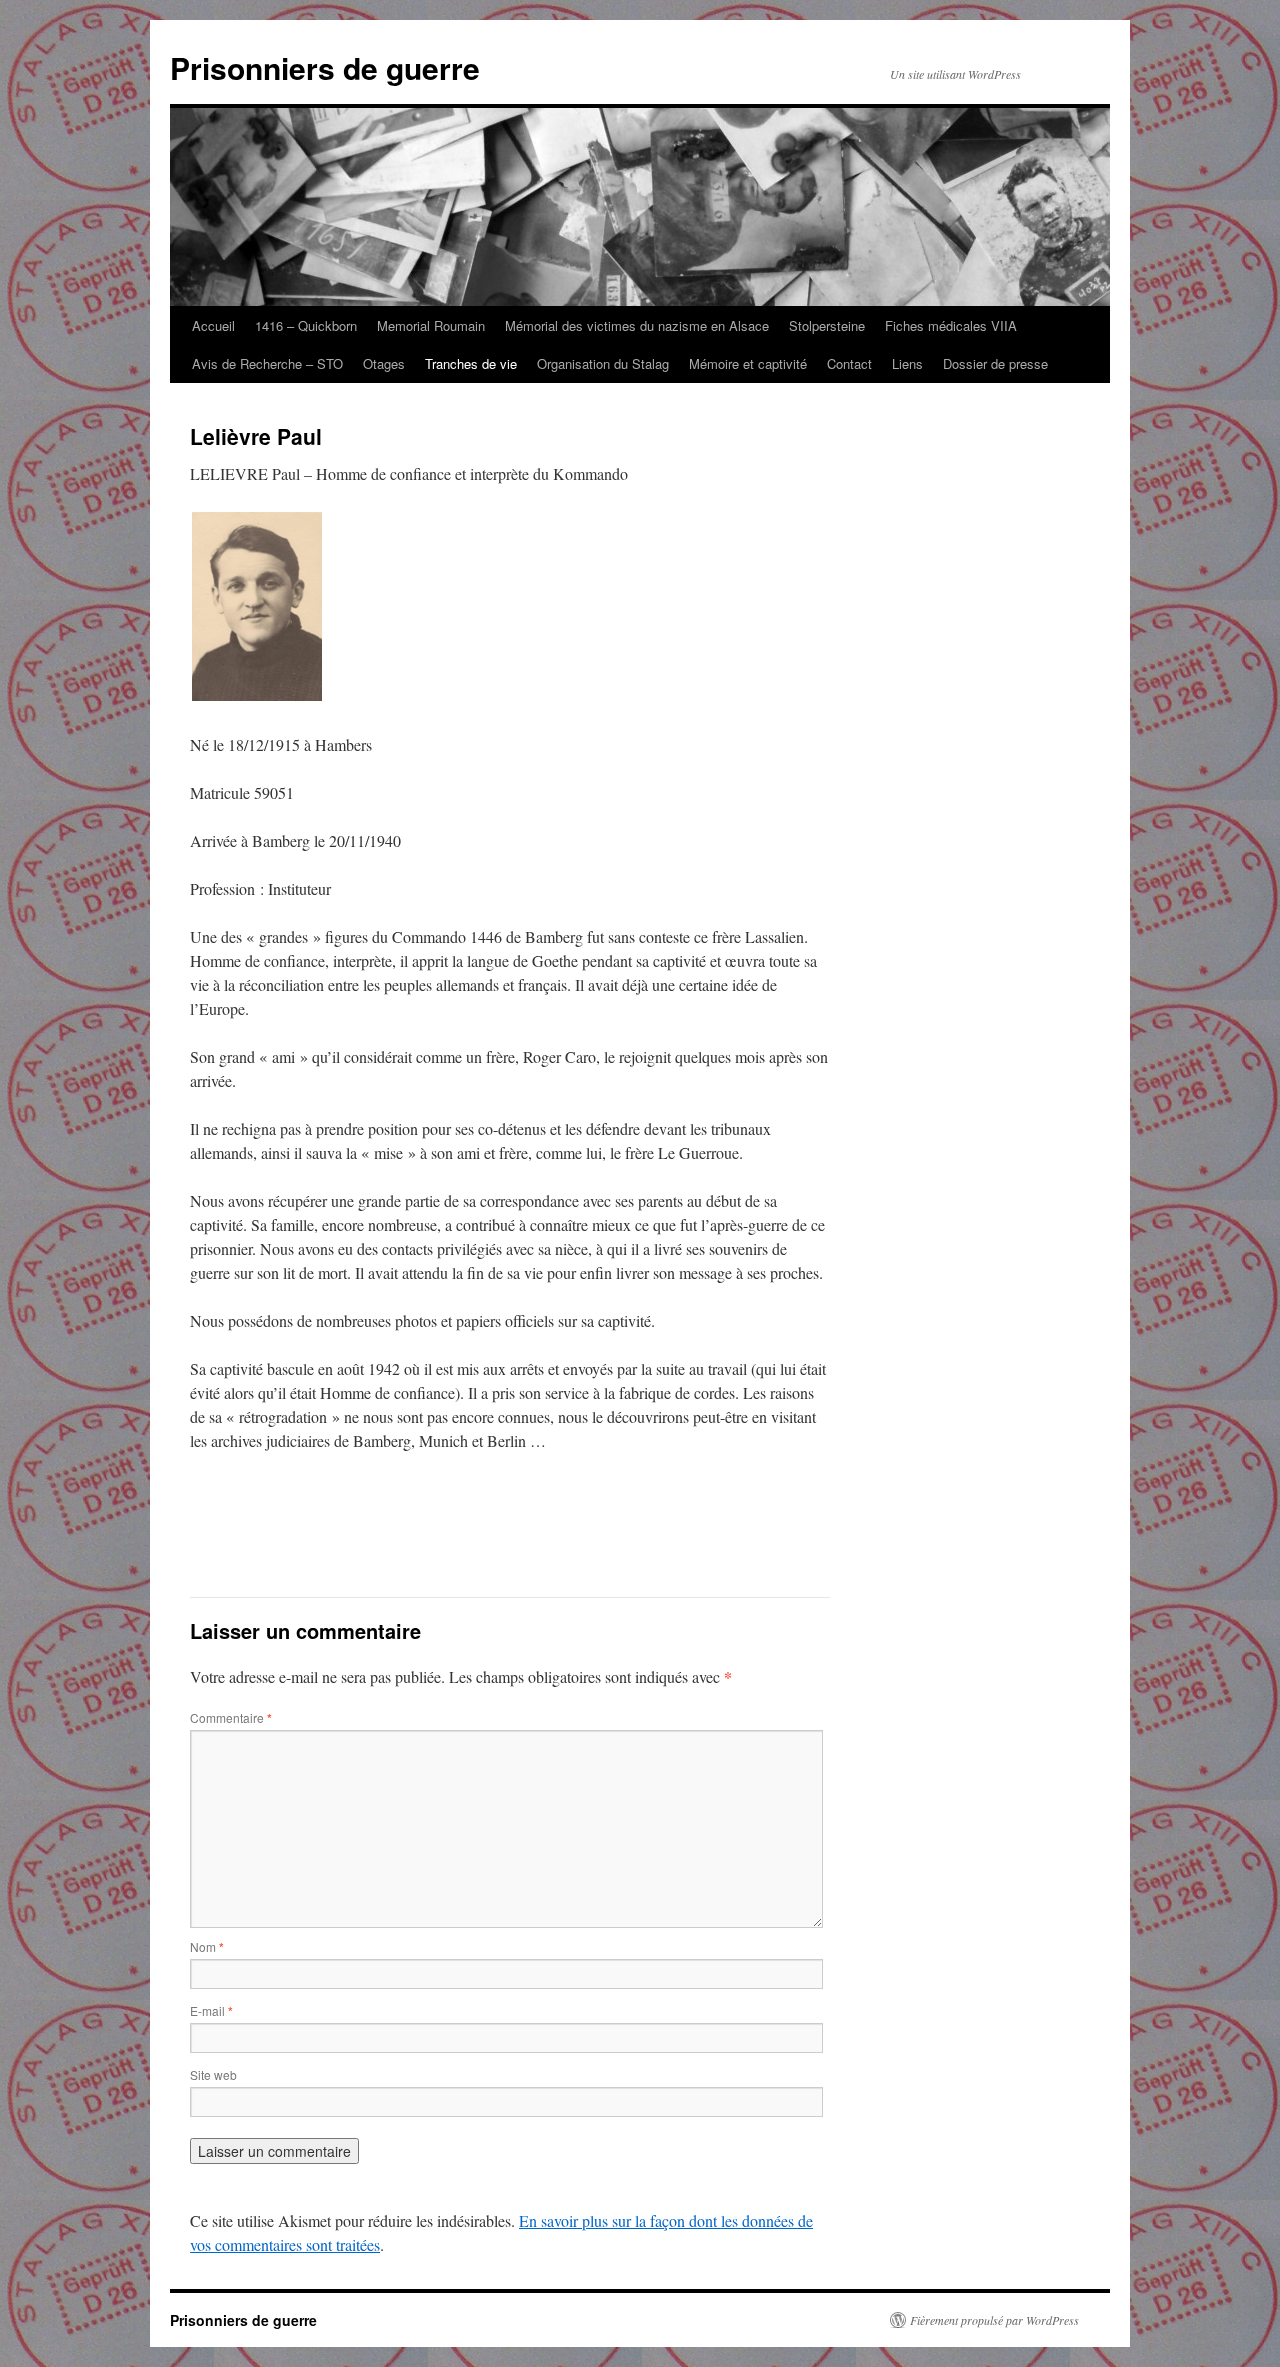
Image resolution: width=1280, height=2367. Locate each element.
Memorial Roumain (431, 325)
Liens (907, 363)
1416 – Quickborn (306, 325)
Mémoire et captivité (748, 363)
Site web (213, 2074)
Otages (384, 363)
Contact (849, 363)
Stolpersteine (827, 325)
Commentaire (231, 1717)
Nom (207, 1946)
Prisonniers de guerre (325, 67)
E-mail (211, 2010)
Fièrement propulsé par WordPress (994, 2320)
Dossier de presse (995, 363)
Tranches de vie (471, 363)
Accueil (213, 325)
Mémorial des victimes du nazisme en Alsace (637, 325)
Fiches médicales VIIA (951, 325)
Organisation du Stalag (603, 363)
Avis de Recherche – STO (267, 363)
